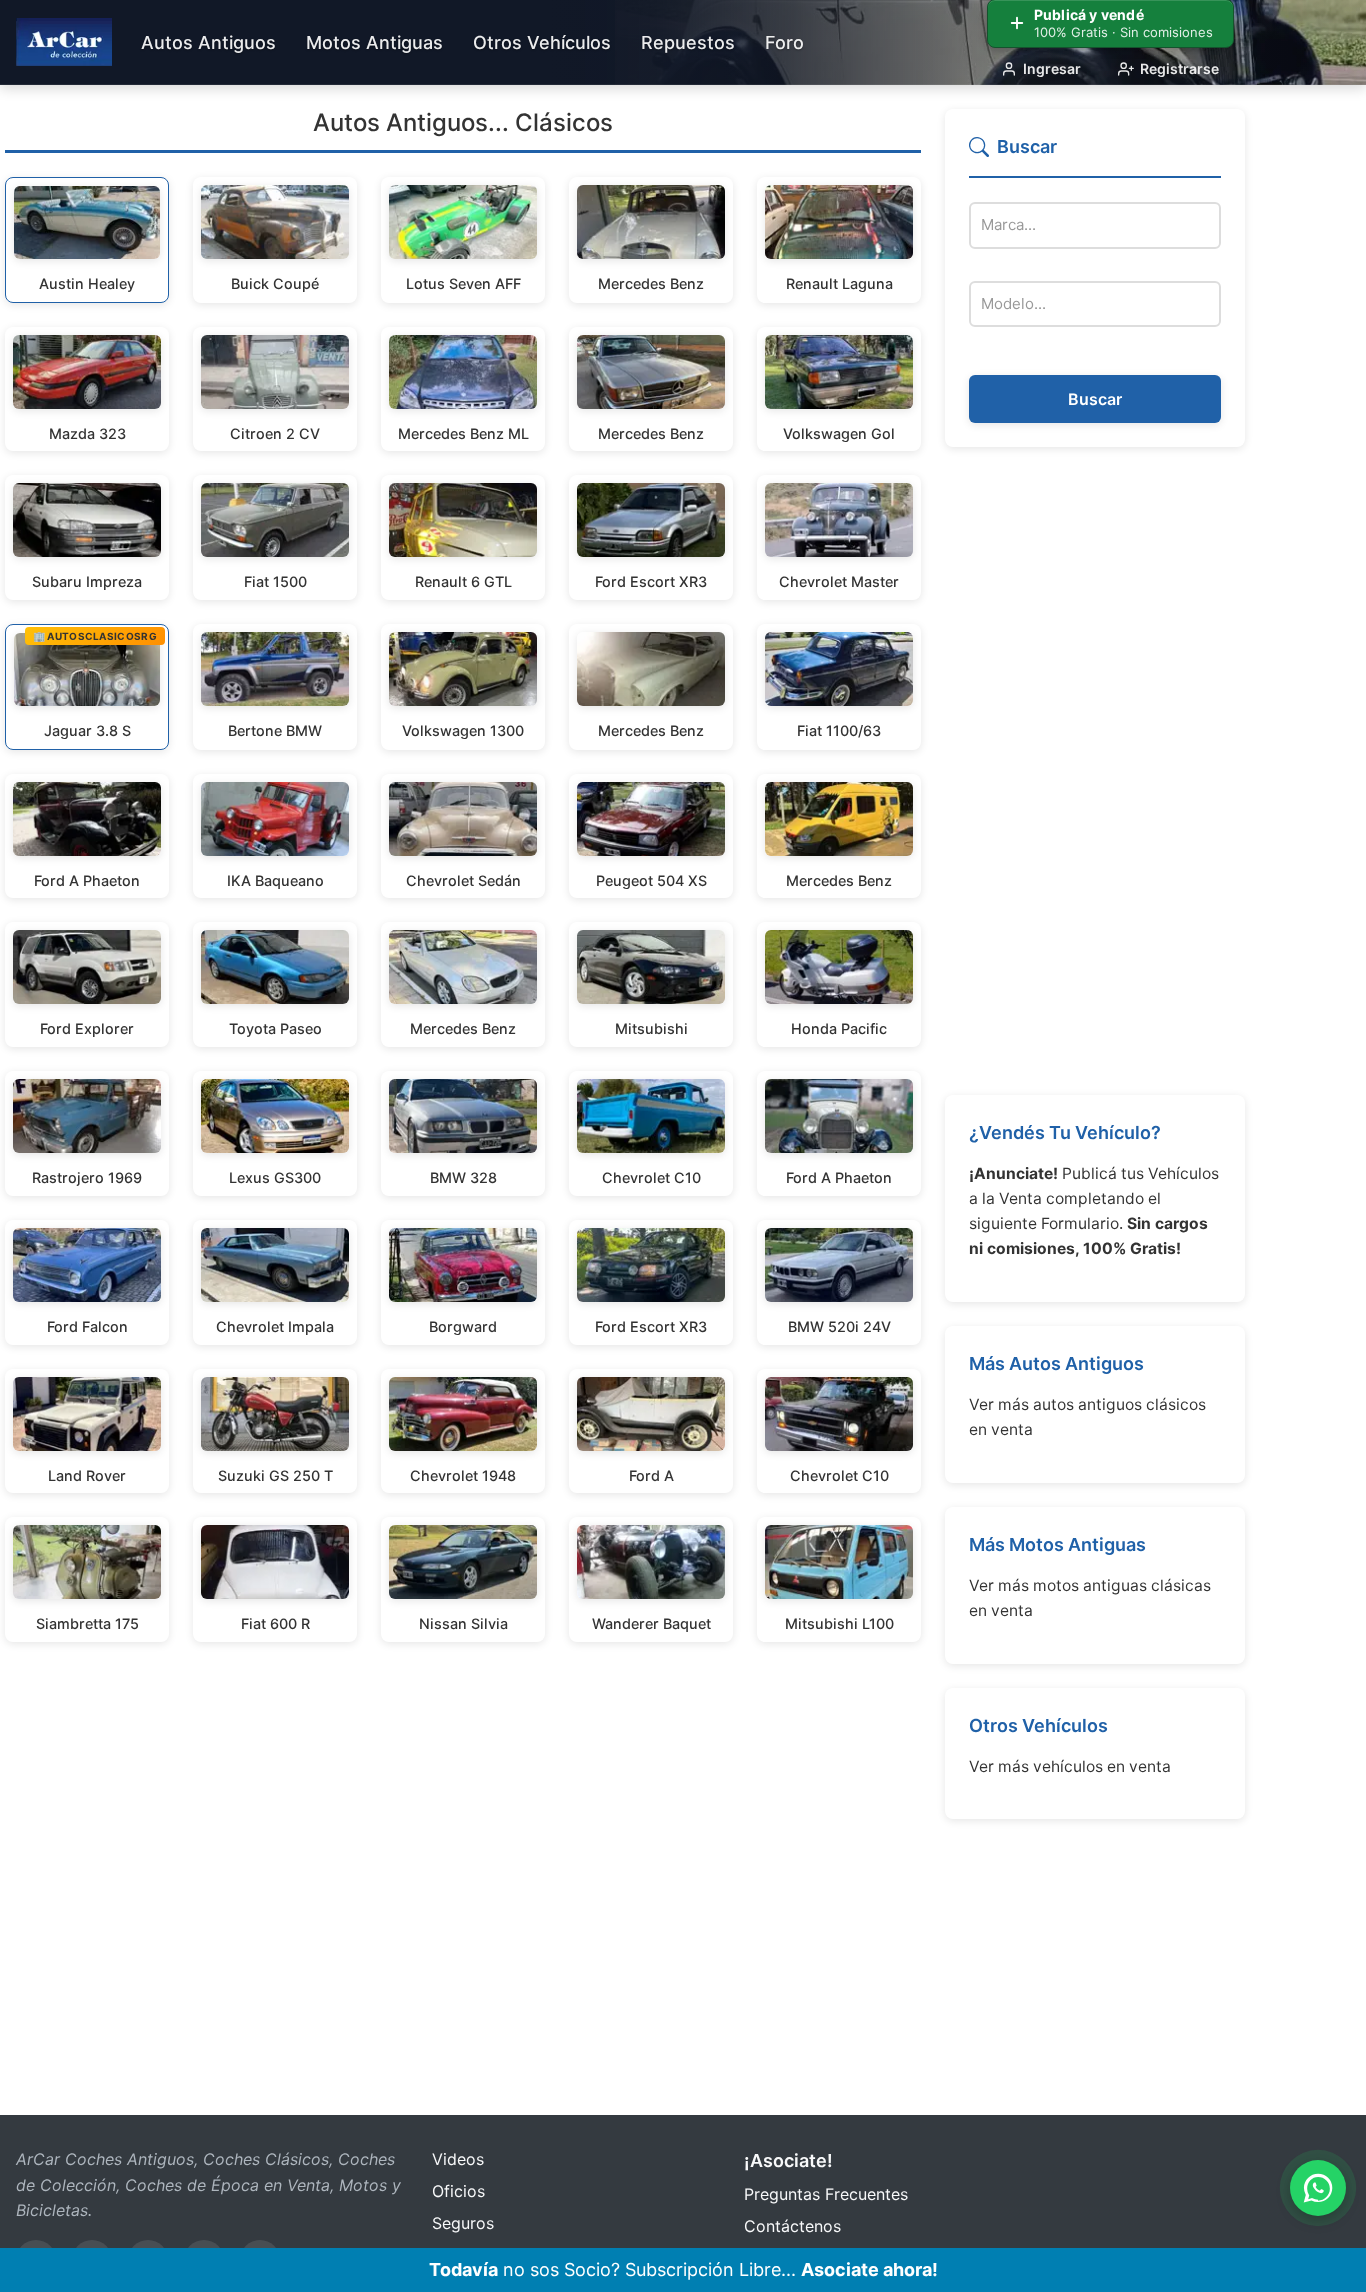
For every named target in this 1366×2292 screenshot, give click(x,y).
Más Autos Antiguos (1056, 1363)
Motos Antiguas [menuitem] (374, 42)
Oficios (458, 2191)
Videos (458, 2159)
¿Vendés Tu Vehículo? (1065, 1132)
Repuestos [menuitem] (688, 42)
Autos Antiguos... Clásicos (463, 122)
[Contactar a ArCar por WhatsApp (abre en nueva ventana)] (1318, 2188)
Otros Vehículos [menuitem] (542, 42)
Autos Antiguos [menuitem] (208, 42)
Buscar (1095, 399)
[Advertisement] (1095, 771)
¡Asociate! (788, 2160)
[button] (1095, 155)
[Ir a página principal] (64, 42)
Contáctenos (792, 2226)
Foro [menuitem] (784, 42)
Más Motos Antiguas (1057, 1544)
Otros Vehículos (1038, 1725)
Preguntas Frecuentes (826, 2194)
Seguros (463, 2223)
